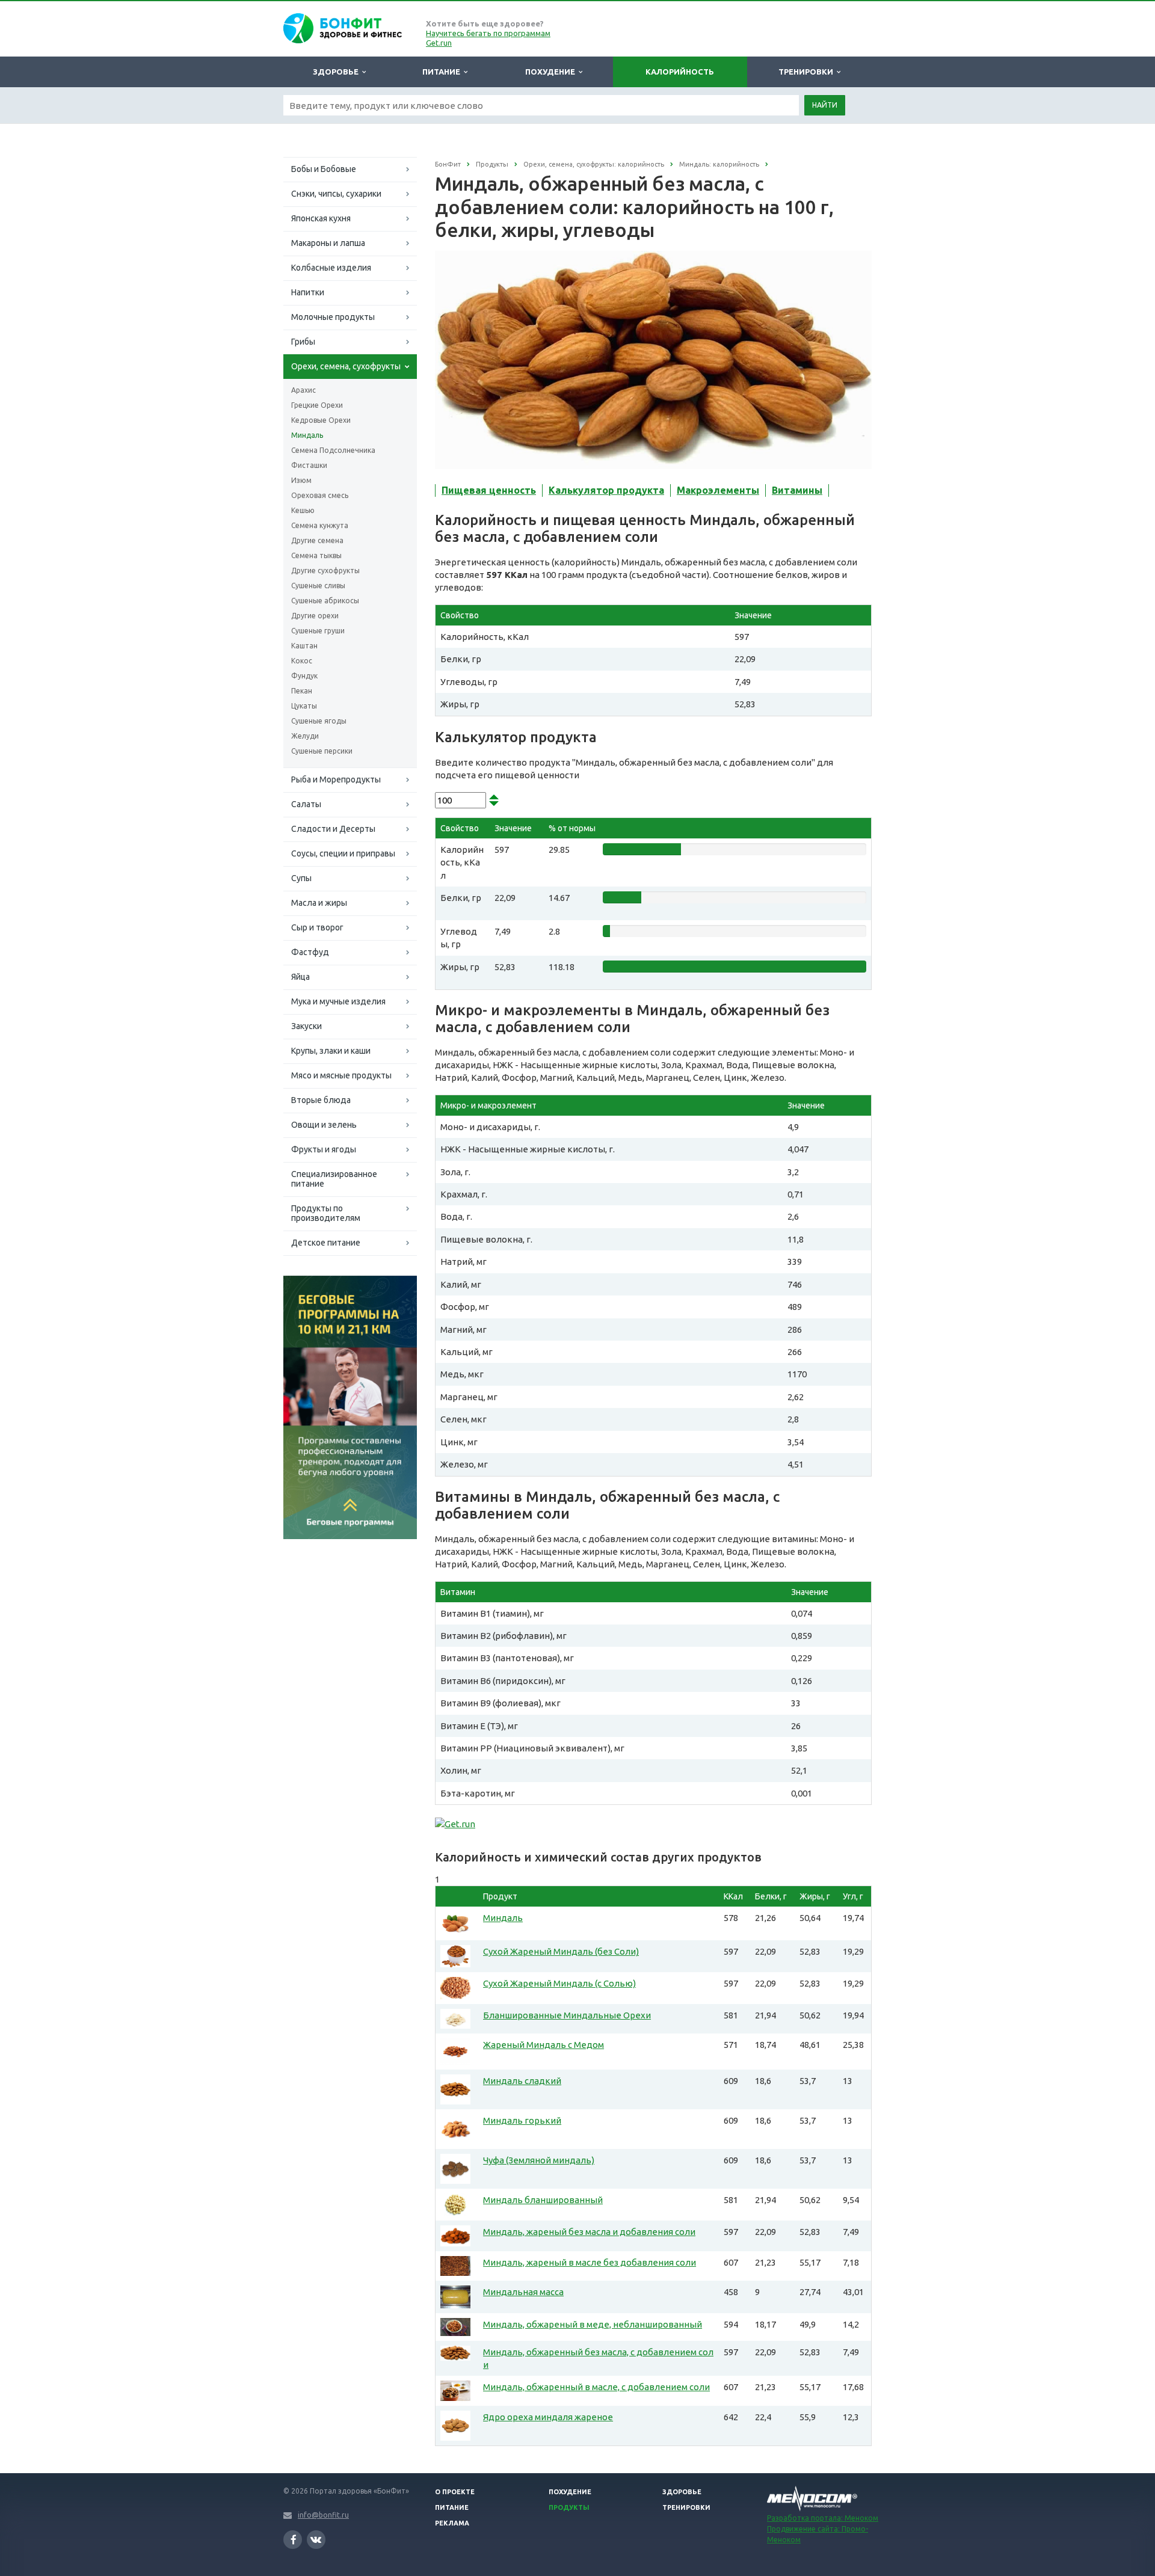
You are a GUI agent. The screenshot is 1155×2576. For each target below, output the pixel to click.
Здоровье (337, 72)
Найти (825, 105)
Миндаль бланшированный (543, 2200)
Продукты (569, 2507)
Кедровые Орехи (321, 420)
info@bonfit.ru (323, 2515)
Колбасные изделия (331, 268)
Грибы (303, 342)
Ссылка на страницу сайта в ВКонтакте (316, 2540)
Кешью (303, 510)
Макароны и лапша (328, 243)
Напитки (308, 292)
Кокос (302, 661)
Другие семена (317, 540)
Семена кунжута (320, 525)
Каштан (304, 646)
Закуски (306, 1026)
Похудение (552, 72)
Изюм (301, 480)
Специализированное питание (334, 1179)
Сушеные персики (322, 751)
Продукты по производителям (326, 1213)
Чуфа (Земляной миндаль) (539, 2160)
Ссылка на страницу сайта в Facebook (293, 2540)
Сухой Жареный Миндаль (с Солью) (559, 1983)
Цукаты (304, 706)
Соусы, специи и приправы (343, 853)
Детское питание (326, 1243)
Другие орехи (315, 616)
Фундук (304, 676)
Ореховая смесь (320, 495)
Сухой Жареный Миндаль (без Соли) (561, 1951)
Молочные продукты (333, 317)
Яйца (300, 977)
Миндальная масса (523, 2292)
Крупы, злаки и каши (331, 1051)
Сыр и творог (317, 927)
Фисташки (309, 465)
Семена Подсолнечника (333, 450)
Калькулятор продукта (606, 490)
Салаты (306, 804)
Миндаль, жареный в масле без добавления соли (590, 2262)
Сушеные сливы (318, 586)
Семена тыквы (316, 555)
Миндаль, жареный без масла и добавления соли (589, 2232)
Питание (443, 72)
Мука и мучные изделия (338, 1001)
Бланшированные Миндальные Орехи (567, 2015)
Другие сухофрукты (325, 570)
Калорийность (680, 72)
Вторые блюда (321, 1100)
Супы (301, 878)
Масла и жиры (319, 903)
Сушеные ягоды (319, 721)
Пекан (302, 691)
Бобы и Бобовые (324, 169)
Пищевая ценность (489, 490)
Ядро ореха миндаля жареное (548, 2417)
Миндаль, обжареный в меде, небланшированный (593, 2324)
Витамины (797, 490)
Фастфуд (310, 952)
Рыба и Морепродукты (336, 779)
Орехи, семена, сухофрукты (346, 366)
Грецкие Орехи (317, 405)
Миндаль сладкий (522, 2081)
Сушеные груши (318, 631)
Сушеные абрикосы (325, 601)
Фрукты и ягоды (324, 1149)
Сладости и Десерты (333, 829)
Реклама (452, 2523)
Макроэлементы (718, 490)
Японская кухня (321, 218)
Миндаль (307, 435)
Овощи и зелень (324, 1125)
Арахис (303, 390)
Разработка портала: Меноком (823, 2518)
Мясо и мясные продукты (341, 1075)
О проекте (455, 2492)
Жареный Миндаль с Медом (544, 2045)
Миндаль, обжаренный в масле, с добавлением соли (596, 2387)
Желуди (305, 736)
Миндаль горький (522, 2120)
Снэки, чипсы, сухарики (336, 194)
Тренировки (808, 72)
